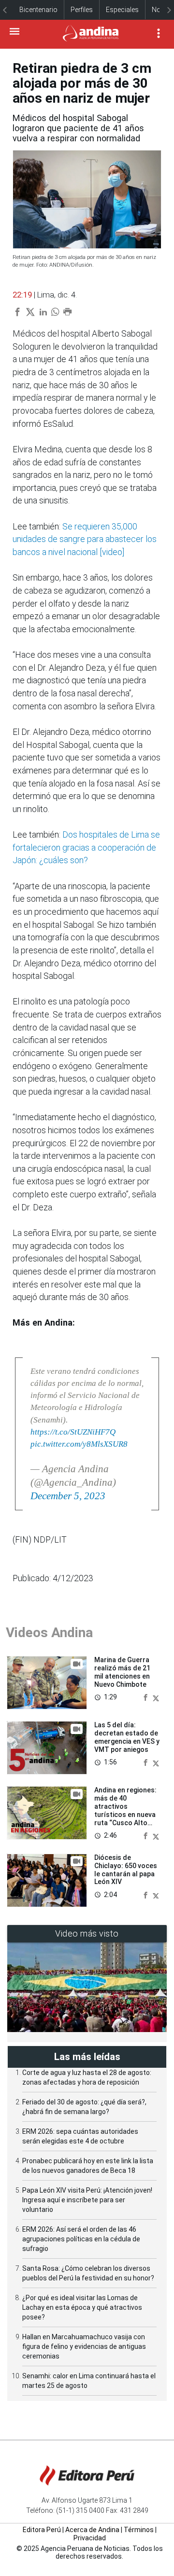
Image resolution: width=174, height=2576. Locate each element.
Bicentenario (38, 10)
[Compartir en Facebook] (146, 1697)
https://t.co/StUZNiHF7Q (73, 1432)
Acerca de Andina (92, 2530)
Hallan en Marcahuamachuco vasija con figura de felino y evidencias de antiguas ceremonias (84, 2346)
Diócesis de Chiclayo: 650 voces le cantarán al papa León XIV (126, 1870)
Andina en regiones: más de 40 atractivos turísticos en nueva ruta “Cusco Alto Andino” (125, 1810)
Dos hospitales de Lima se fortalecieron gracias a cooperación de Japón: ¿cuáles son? (86, 847)
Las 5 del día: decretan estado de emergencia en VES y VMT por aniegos (127, 1737)
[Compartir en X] (156, 1697)
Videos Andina (49, 1633)
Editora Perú (42, 2530)
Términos (139, 2530)
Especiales (122, 10)
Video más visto (87, 1933)
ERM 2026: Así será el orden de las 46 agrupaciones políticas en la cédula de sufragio (81, 2239)
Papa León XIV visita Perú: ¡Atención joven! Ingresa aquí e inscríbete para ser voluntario (87, 2200)
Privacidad (90, 2538)
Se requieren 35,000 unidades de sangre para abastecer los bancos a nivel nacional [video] (85, 539)
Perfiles (82, 10)
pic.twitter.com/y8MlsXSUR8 (79, 1444)
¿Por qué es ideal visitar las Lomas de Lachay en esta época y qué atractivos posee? (82, 2307)
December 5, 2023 (68, 1496)
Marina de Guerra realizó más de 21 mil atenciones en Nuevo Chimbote (122, 1672)
